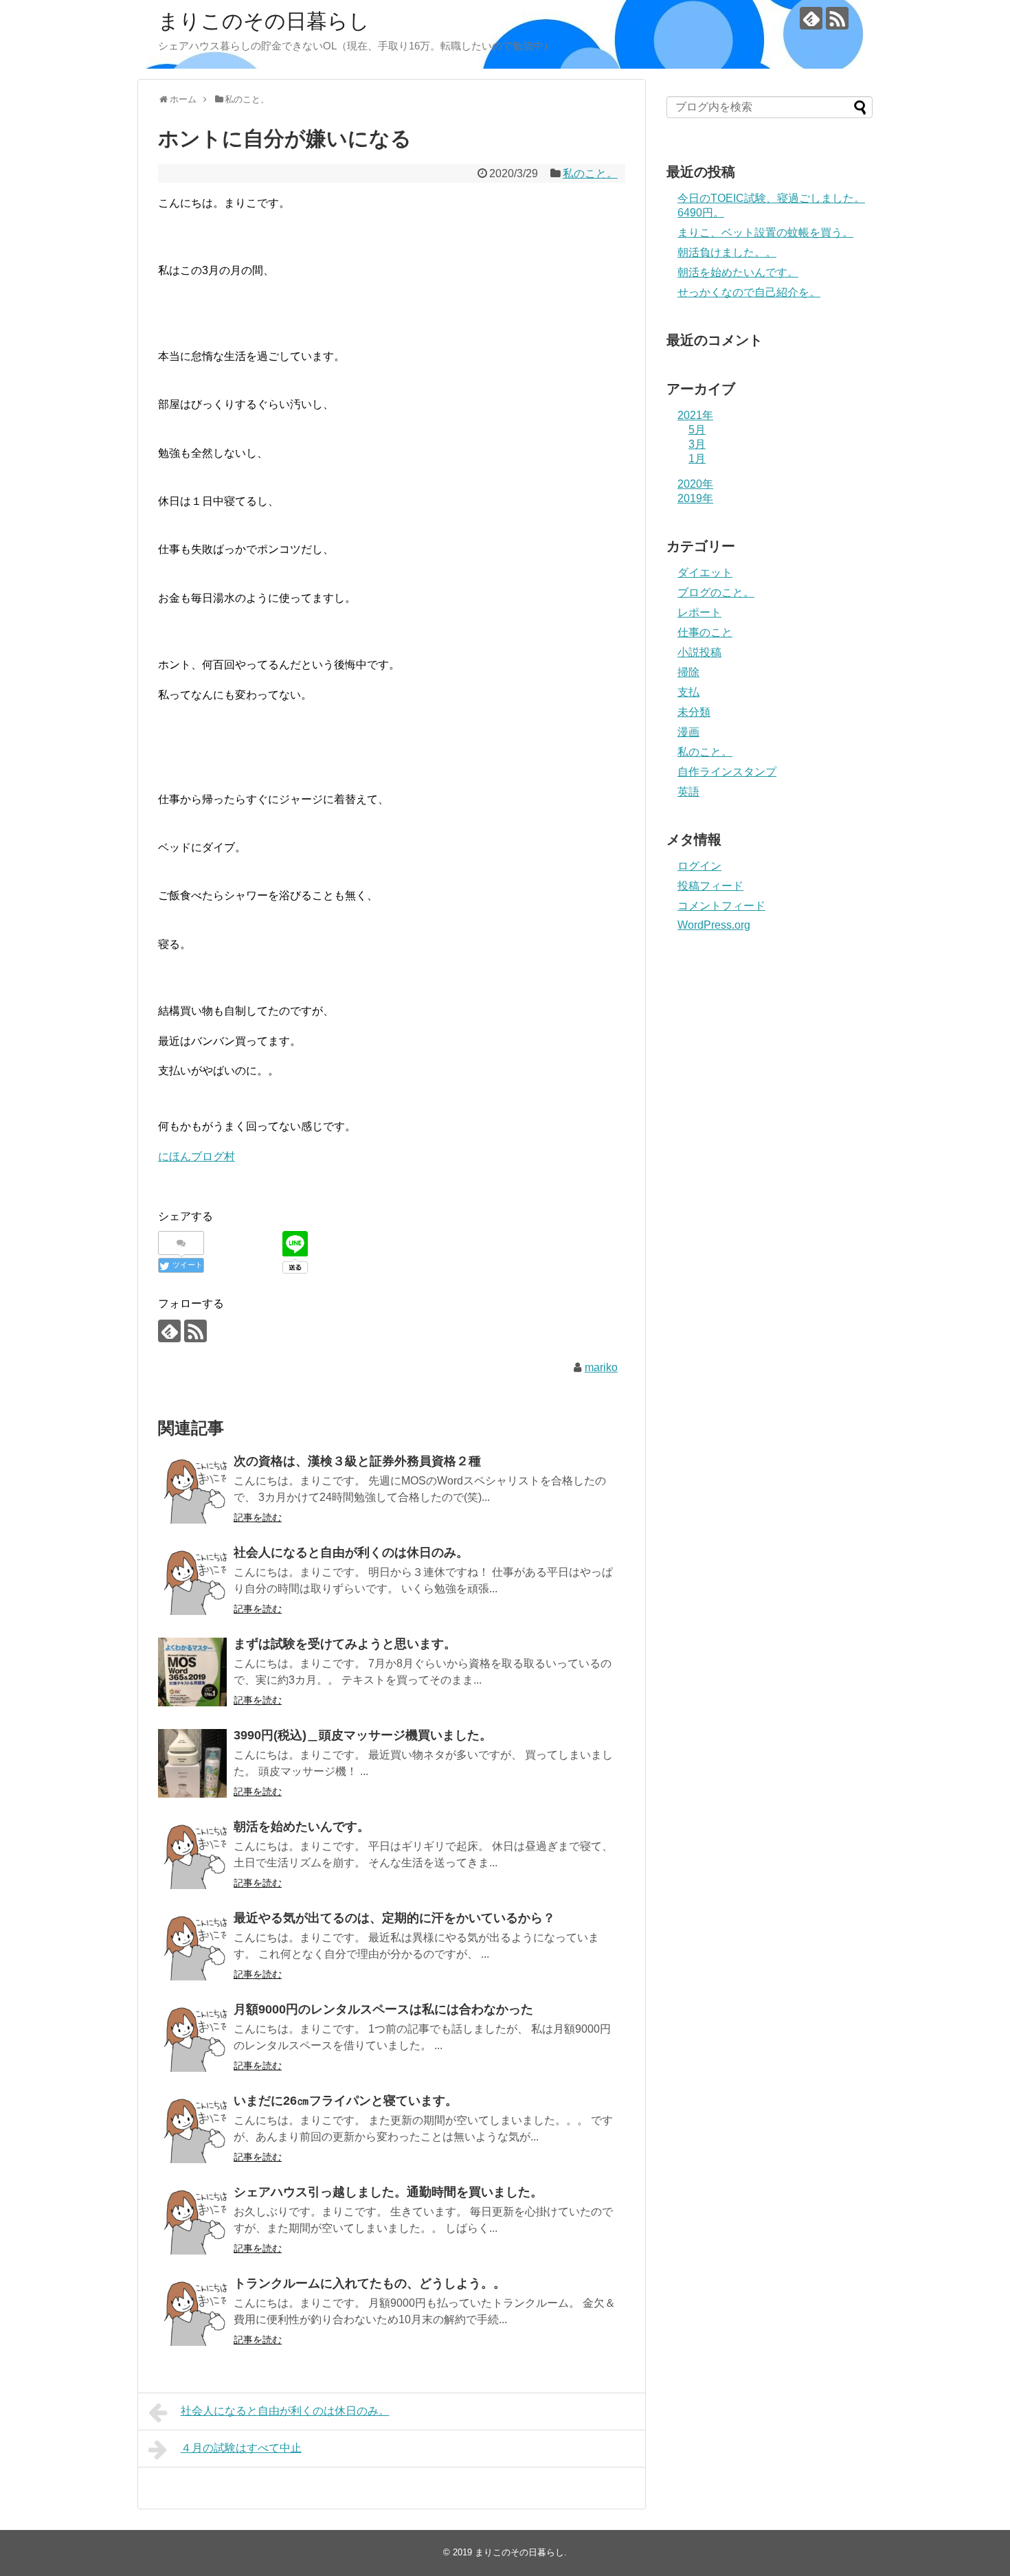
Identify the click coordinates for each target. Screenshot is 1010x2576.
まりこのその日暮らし (264, 21)
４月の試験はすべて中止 (241, 2448)
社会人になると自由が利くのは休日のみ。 (351, 1552)
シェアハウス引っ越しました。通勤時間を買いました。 (388, 2192)
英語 (688, 792)
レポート (699, 612)
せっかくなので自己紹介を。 (749, 292)
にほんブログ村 (197, 1156)
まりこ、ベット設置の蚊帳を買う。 (765, 233)
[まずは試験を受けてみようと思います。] (192, 1672)
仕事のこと (705, 632)
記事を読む (258, 1517)
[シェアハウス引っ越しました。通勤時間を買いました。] (192, 2220)
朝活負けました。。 (727, 252)
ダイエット (705, 573)
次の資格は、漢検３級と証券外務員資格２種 (357, 1461)
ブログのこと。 (716, 592)
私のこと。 (590, 173)
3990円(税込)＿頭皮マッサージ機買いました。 (363, 1735)
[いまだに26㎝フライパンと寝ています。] (192, 2129)
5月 (697, 430)
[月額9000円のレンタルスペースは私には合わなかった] (192, 2037)
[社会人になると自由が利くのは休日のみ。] (192, 1581)
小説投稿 (699, 652)
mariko (601, 1367)
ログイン (699, 866)
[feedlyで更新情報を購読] (811, 18)
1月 (697, 459)
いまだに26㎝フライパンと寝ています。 (346, 2101)
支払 (688, 692)
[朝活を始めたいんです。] (192, 1855)
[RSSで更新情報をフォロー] (837, 18)
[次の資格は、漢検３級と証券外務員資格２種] (192, 1489)
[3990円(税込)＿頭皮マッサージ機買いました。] (192, 1763)
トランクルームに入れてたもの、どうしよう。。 (370, 2283)
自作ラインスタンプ (727, 772)
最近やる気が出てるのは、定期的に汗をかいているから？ (394, 1918)
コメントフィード (721, 906)
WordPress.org (714, 925)
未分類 (694, 712)
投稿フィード (710, 886)
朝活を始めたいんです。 (302, 1827)
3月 (697, 444)
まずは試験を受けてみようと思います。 (345, 1644)
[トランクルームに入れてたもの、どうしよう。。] (192, 2312)
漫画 (688, 732)
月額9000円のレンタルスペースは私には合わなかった (383, 2009)
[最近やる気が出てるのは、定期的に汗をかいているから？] (192, 1946)
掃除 (688, 672)
